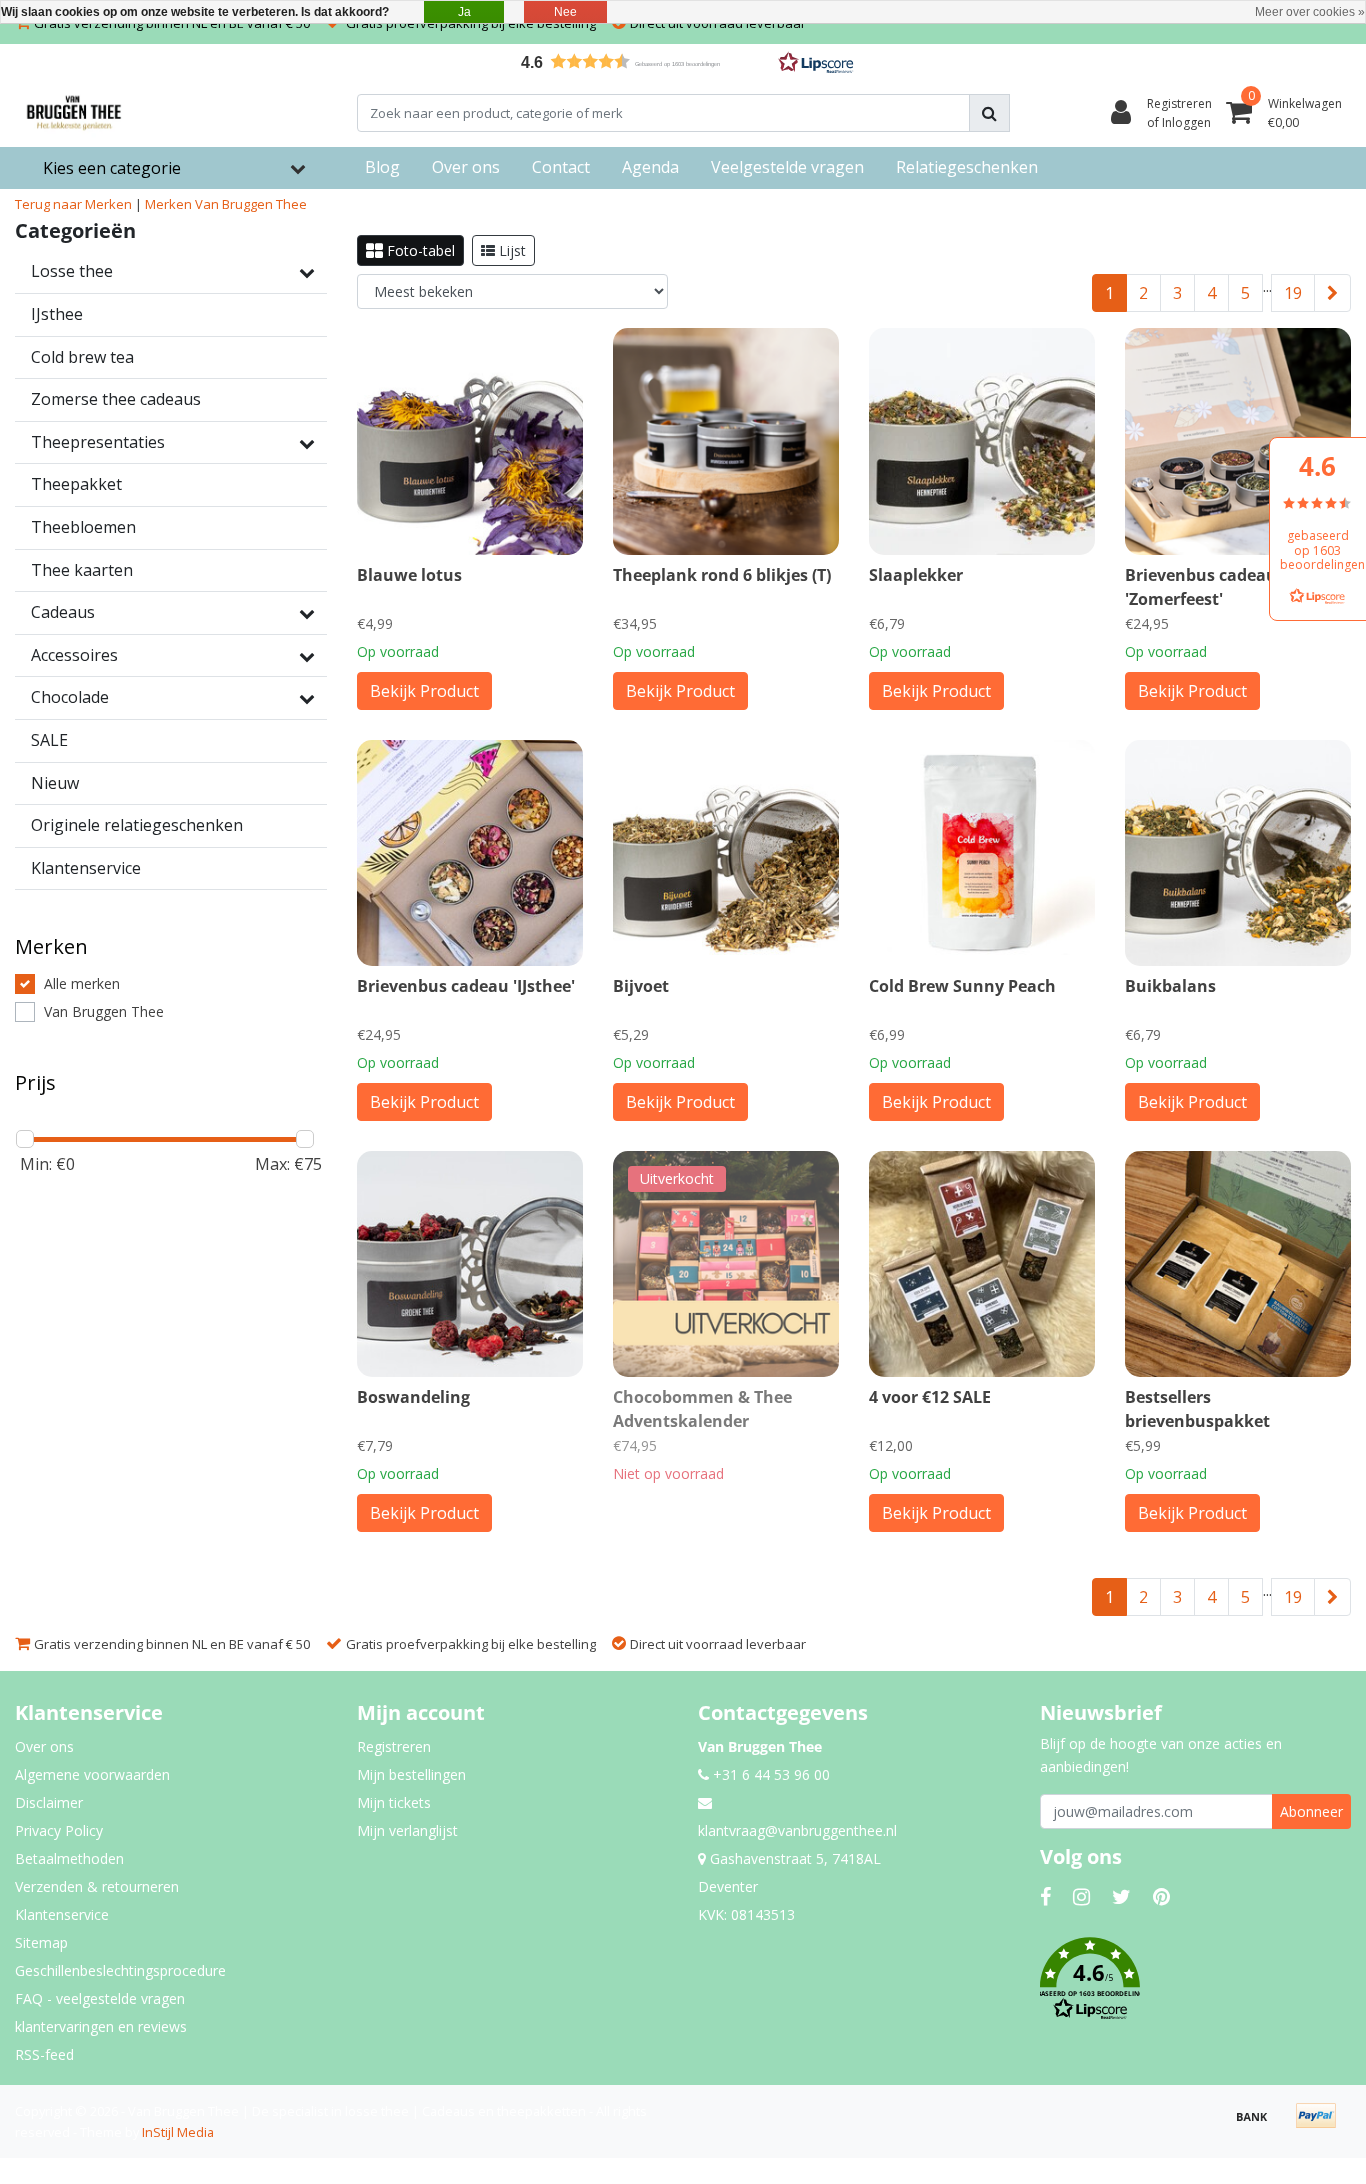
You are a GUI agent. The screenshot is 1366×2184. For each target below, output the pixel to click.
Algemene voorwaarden (92, 1774)
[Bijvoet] (726, 853)
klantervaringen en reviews (101, 2026)
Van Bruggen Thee (251, 204)
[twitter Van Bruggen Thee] (1121, 1896)
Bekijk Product (424, 691)
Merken (168, 204)
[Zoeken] (989, 113)
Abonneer (1311, 1811)
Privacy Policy (59, 1830)
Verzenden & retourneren (97, 1886)
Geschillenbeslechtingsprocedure (120, 1970)
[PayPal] (1321, 2125)
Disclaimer (49, 1802)
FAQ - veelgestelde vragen (100, 1998)
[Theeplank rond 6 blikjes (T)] (726, 441)
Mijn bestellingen (411, 1774)
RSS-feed (44, 2054)
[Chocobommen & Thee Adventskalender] (726, 1264)
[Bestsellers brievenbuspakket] (1238, 1264)
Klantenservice (62, 1914)
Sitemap (41, 1942)
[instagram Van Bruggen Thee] (1081, 1896)
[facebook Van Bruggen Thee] (1045, 1896)
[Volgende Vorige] (1332, 293)
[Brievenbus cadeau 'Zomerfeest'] (1238, 441)
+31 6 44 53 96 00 (769, 1774)
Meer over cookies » (1310, 12)
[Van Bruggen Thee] (74, 113)
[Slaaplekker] (982, 441)
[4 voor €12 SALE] (982, 1264)
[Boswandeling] (470, 1264)
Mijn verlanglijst (407, 1830)
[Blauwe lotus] (470, 441)
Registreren (394, 1746)
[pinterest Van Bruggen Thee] (1161, 1896)
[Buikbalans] (1238, 853)
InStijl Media (178, 2132)
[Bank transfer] (1259, 2125)
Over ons (44, 1746)
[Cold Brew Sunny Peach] (982, 853)
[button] (683, 61)
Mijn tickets (394, 1802)
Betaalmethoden (69, 1858)
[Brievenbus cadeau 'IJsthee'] (470, 853)
